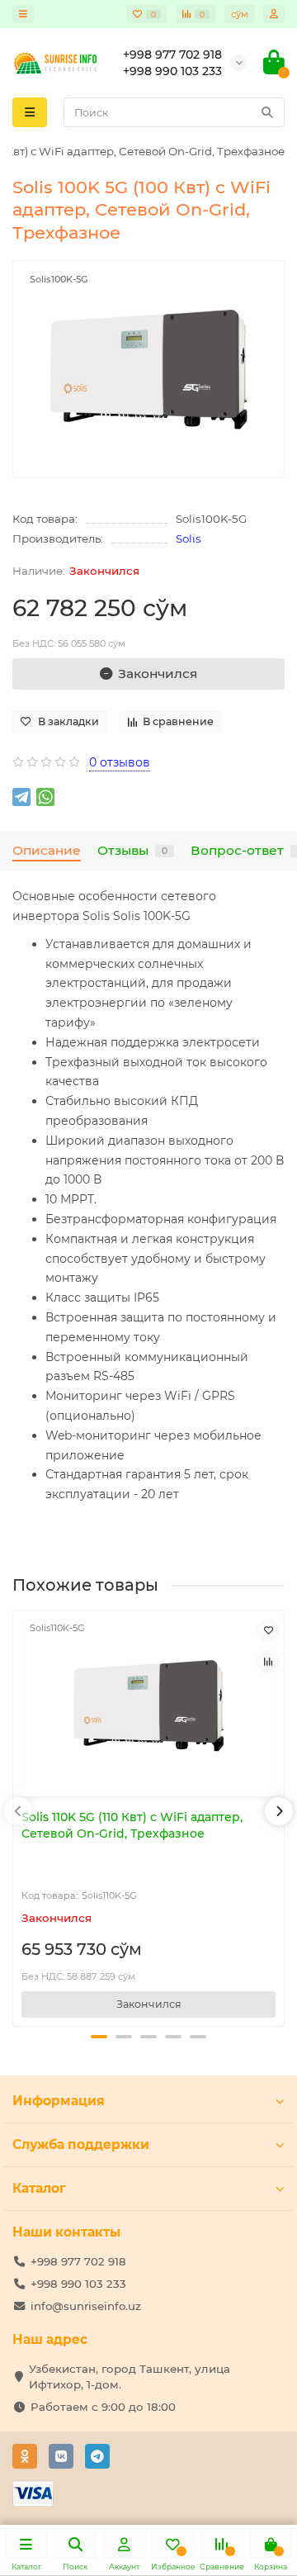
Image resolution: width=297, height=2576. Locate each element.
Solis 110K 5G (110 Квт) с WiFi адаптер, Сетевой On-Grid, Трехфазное (132, 1825)
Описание (47, 850)
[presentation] (18, 1811)
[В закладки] (268, 1630)
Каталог (39, 2188)
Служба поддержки (81, 2144)
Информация (59, 2101)
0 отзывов (120, 762)
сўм (240, 14)
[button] (99, 2037)
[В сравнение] (268, 1662)
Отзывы (132, 850)
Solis (189, 538)
